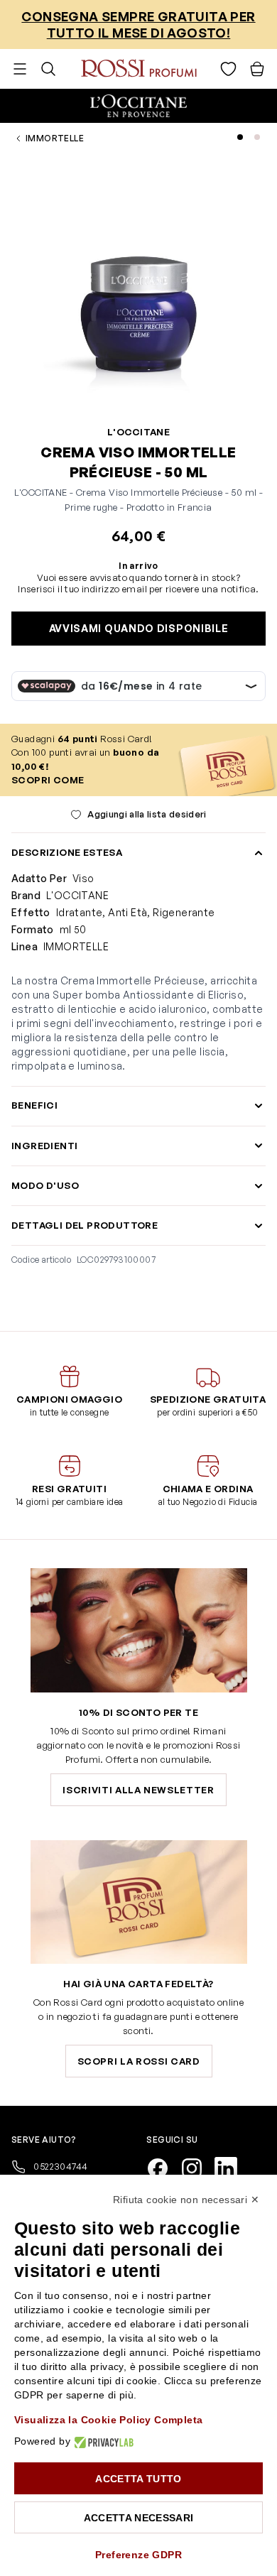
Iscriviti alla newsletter (138, 1790)
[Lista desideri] (228, 69)
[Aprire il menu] (20, 69)
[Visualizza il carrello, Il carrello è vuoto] (257, 69)
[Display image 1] (240, 137)
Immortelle (55, 138)
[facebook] (163, 2167)
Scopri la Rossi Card (139, 2061)
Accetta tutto (138, 2479)
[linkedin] (232, 2167)
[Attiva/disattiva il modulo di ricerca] (48, 69)
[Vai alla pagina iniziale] (139, 69)
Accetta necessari (139, 2518)
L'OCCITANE (138, 432)
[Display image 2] (257, 137)
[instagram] (197, 2167)
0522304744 (59, 2166)
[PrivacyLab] (102, 2441)
